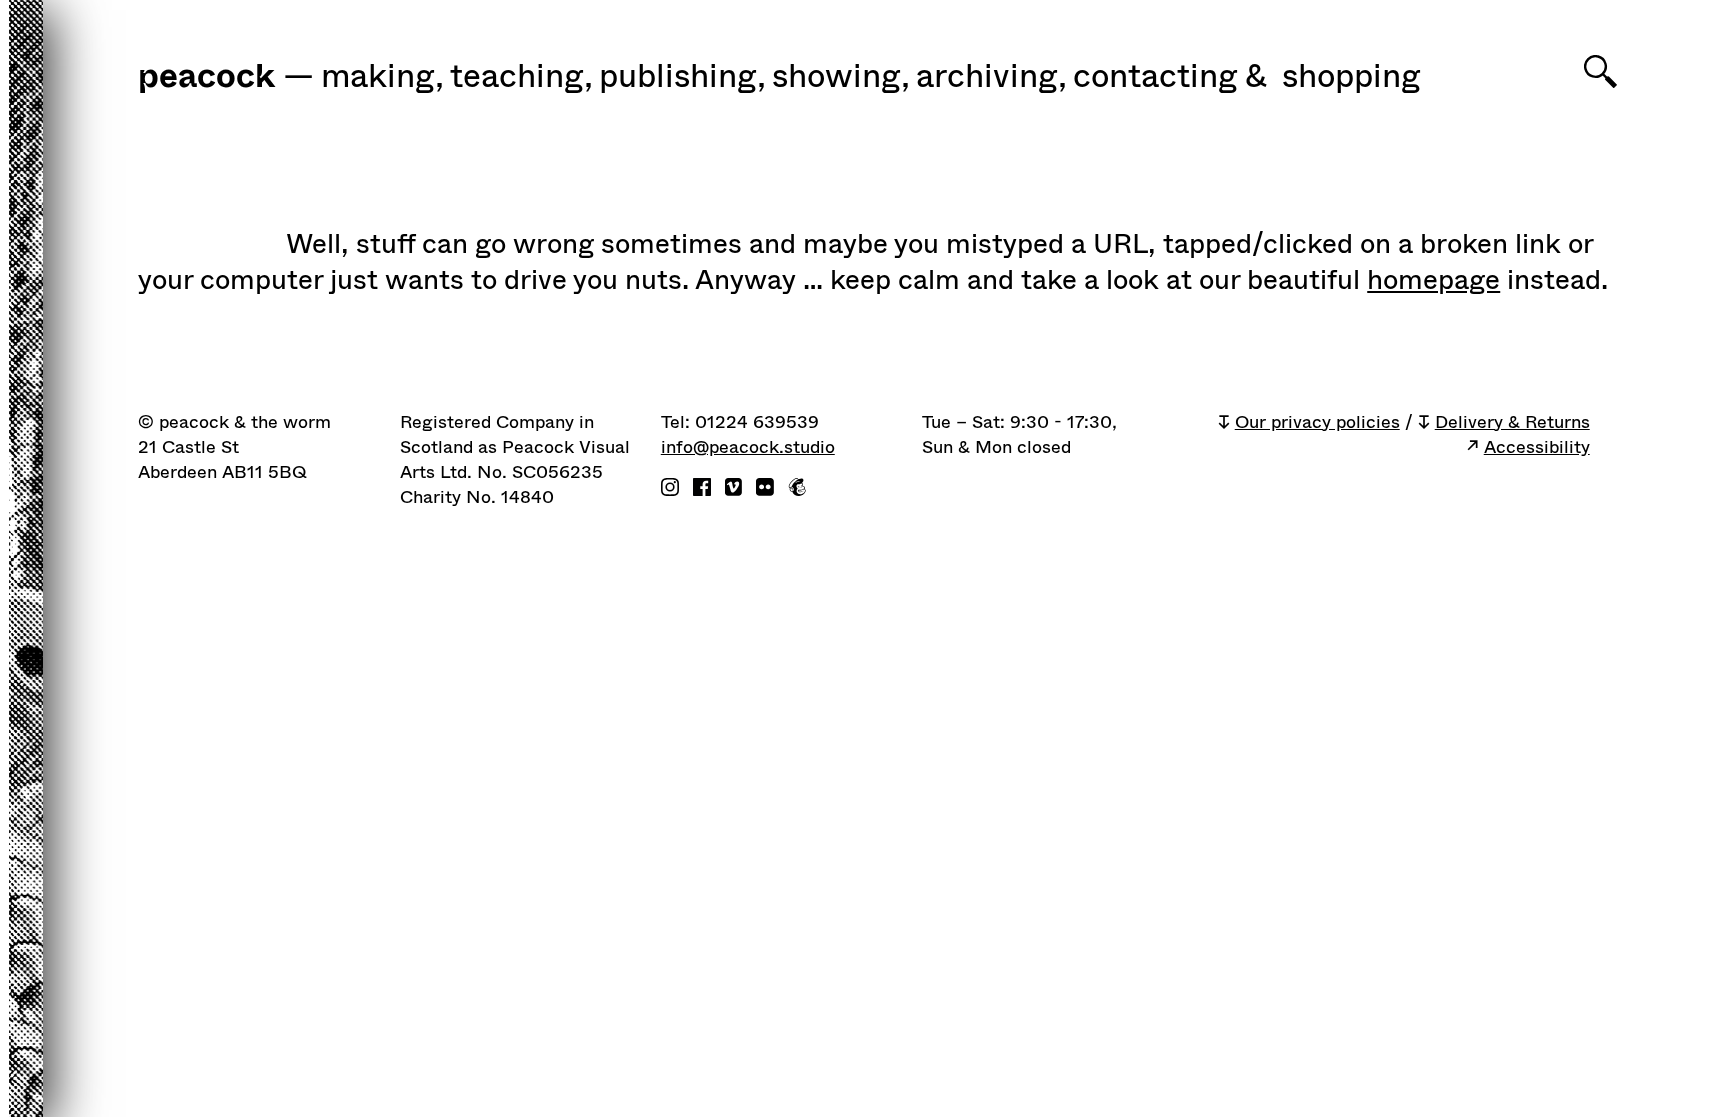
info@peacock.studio (748, 447)
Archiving (991, 77)
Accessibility (1537, 447)
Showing (841, 77)
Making (382, 77)
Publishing (682, 77)
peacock (206, 78)
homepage (1433, 280)
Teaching (521, 77)
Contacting (1155, 77)
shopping (1351, 77)
